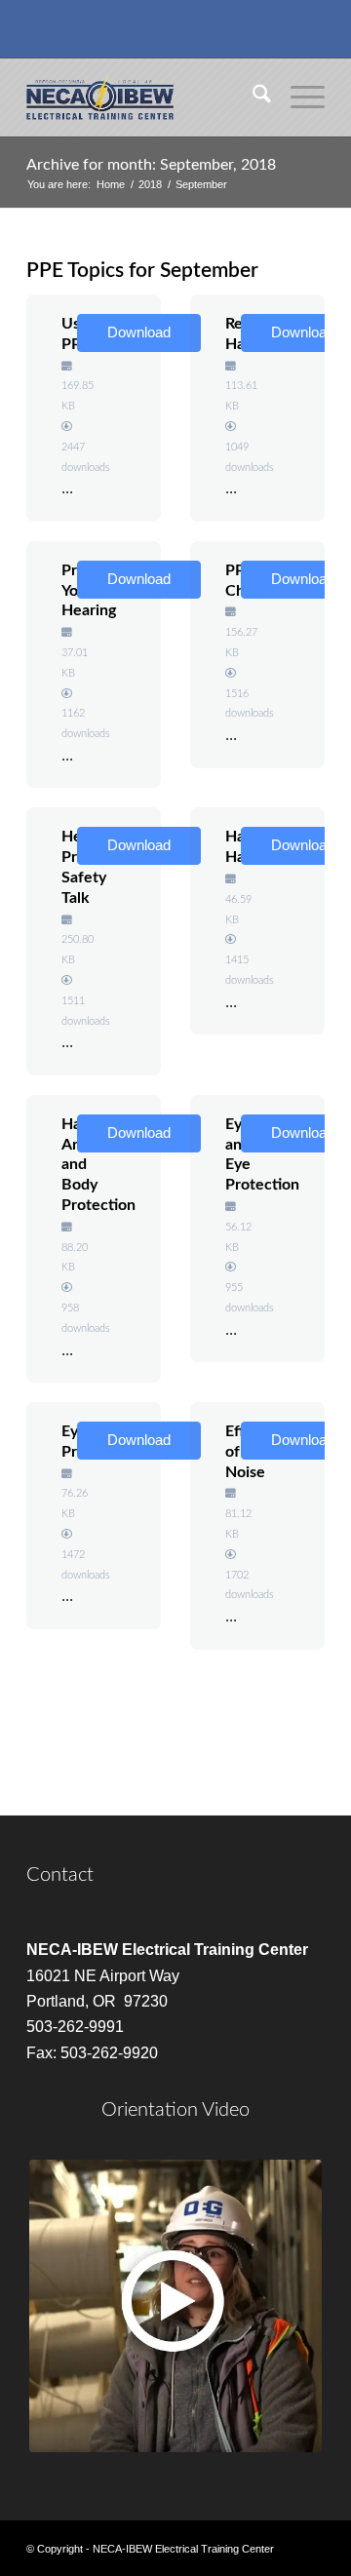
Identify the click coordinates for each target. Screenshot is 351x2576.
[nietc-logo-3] (146, 98)
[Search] (252, 98)
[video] (175, 2306)
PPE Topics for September (142, 271)
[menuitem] (252, 98)
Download (139, 332)
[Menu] (298, 98)
